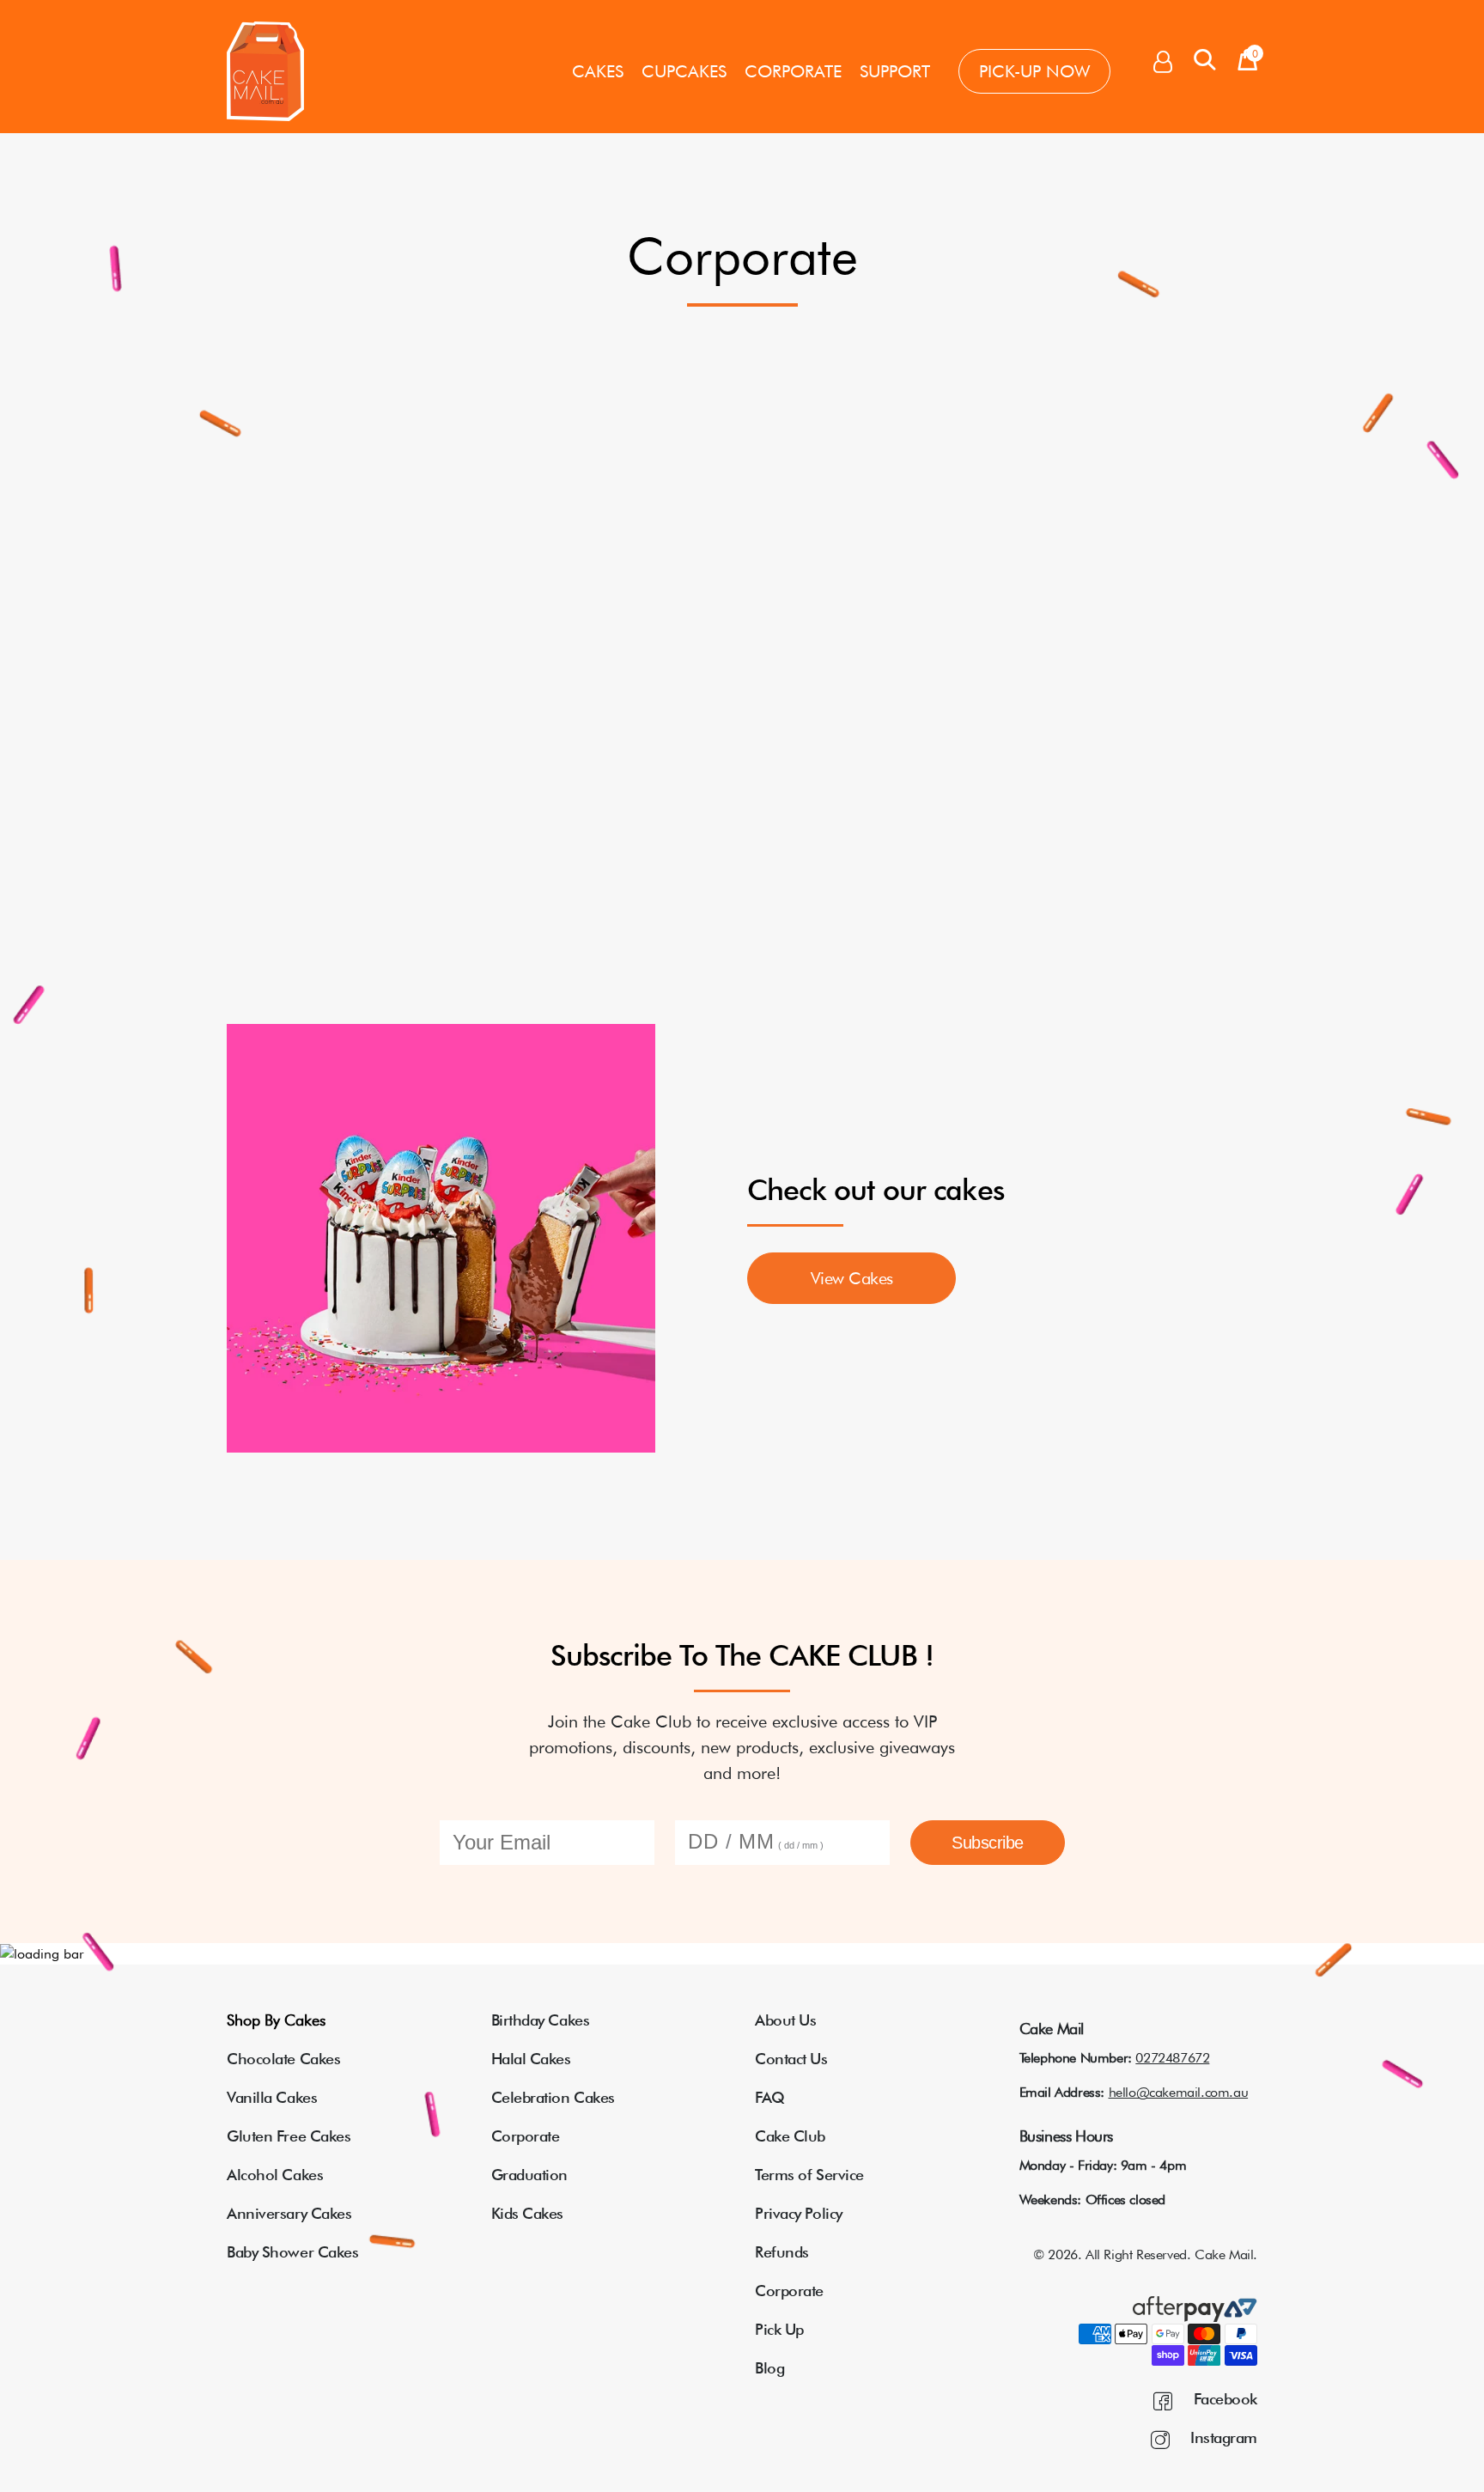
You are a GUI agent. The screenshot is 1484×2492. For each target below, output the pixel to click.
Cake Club (790, 2136)
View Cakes (852, 1278)
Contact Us (791, 2059)
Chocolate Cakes (283, 2059)
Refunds (782, 2252)
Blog (769, 2368)
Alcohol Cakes (275, 2175)
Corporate (793, 71)
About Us (785, 2020)
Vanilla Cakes (272, 2097)
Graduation (530, 2175)
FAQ (770, 2097)
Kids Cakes (528, 2213)
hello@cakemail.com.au (1179, 2092)
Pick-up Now (1034, 71)
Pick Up (779, 2329)
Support (895, 71)
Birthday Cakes (541, 2020)
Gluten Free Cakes (289, 2136)
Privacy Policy (799, 2213)
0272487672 (1172, 2058)
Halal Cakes (531, 2059)
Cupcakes (684, 71)
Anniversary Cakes (289, 2213)
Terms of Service (809, 2175)
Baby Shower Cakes (292, 2252)
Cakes (598, 71)
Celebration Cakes (553, 2097)
